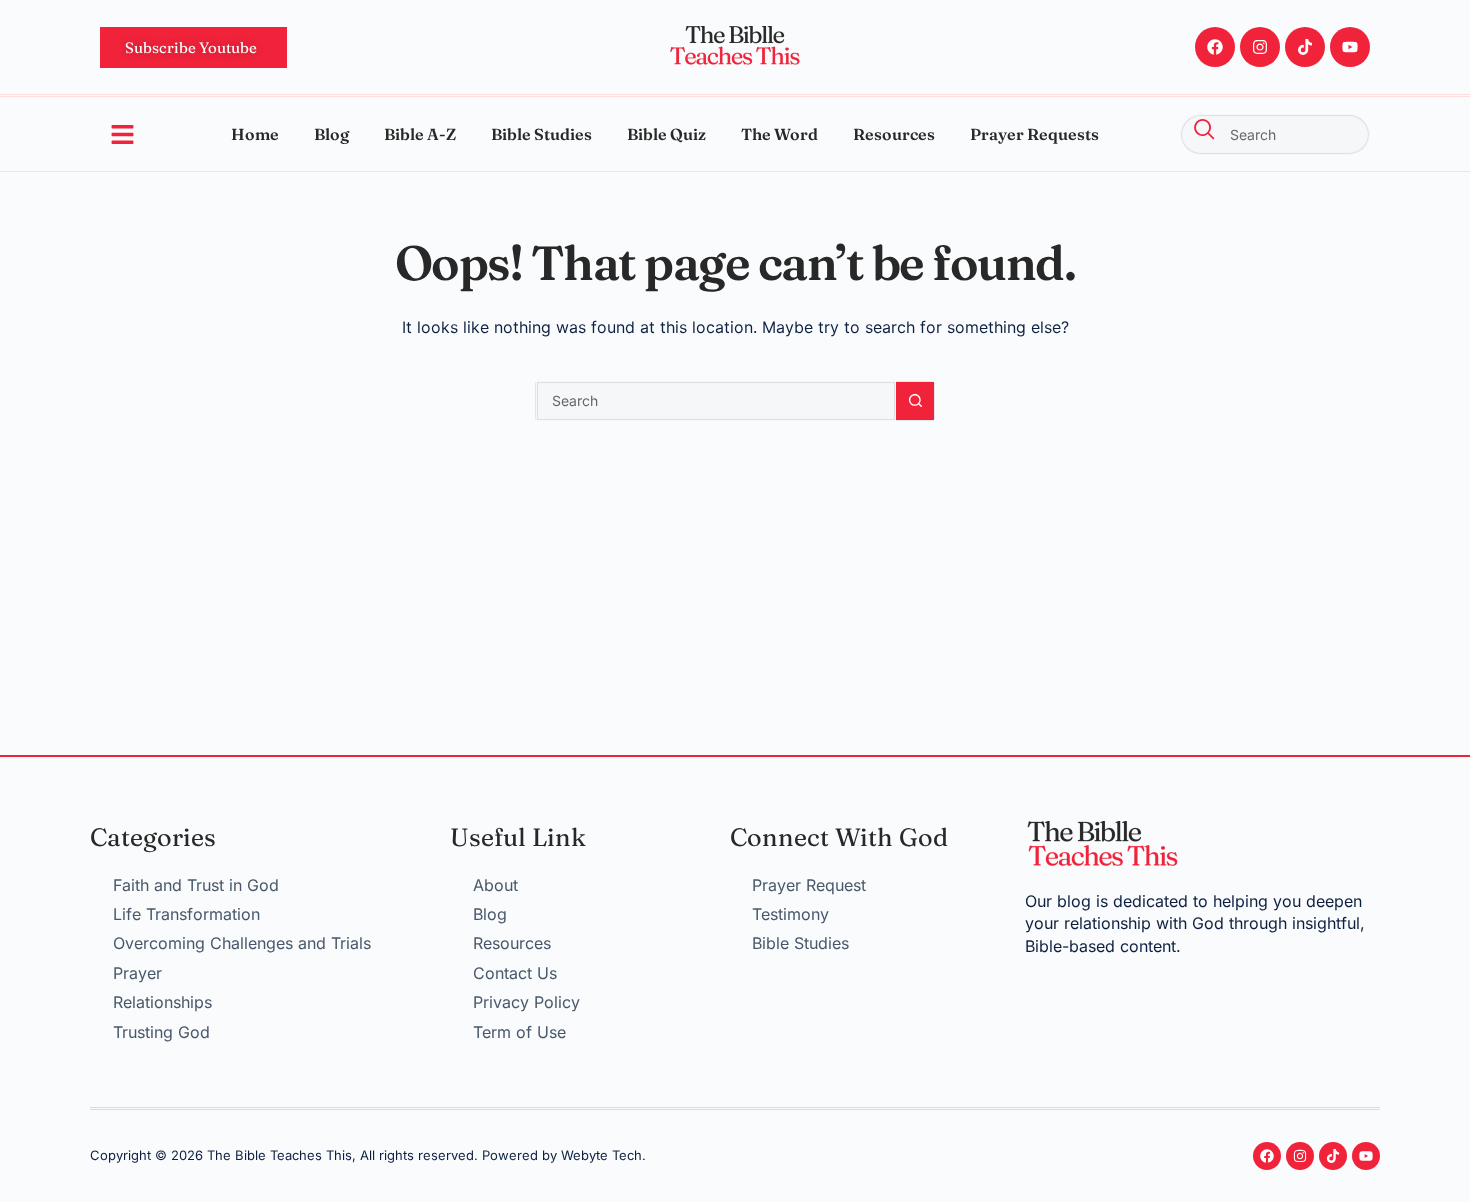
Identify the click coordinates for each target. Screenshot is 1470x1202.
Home (255, 134)
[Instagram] (1260, 47)
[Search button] (915, 401)
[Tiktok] (1305, 47)
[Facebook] (1215, 47)
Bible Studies (541, 134)
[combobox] (1275, 134)
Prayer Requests (1034, 134)
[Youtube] (1350, 47)
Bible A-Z (420, 134)
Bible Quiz (666, 134)
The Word (779, 134)
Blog (331, 134)
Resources (894, 134)
